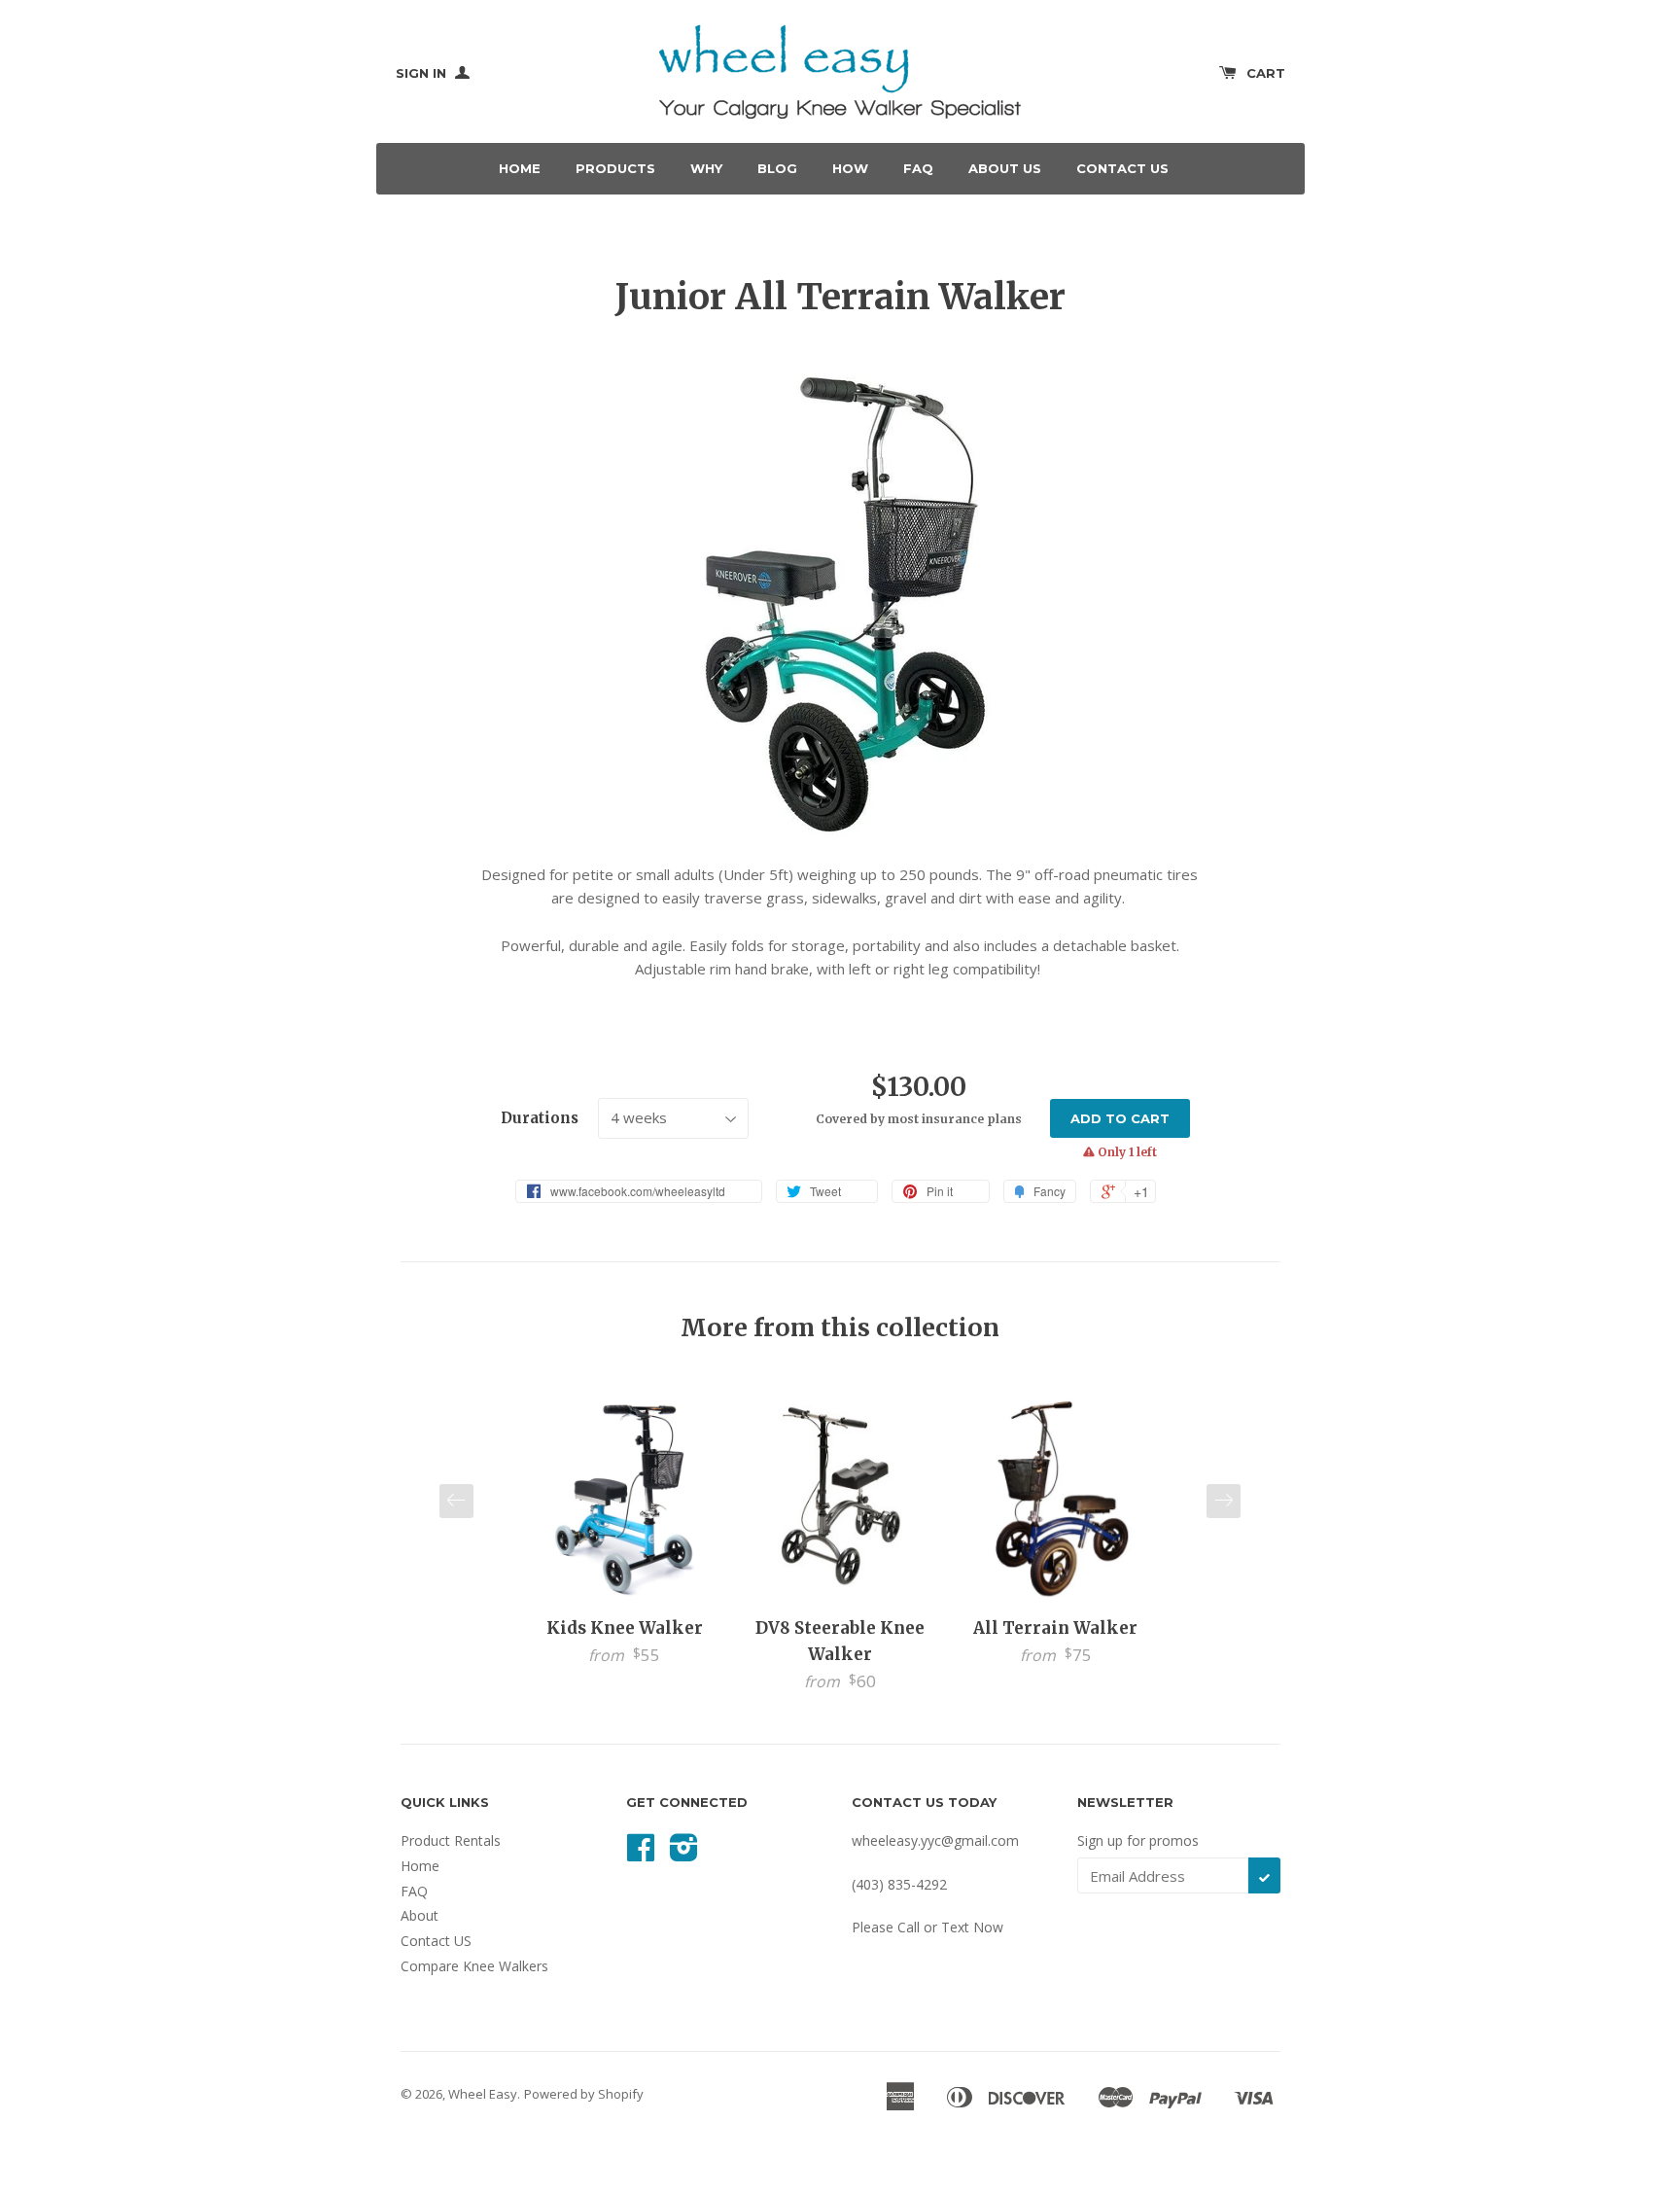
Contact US (436, 1941)
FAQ (918, 168)
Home (520, 168)
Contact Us (1122, 168)
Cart (1266, 73)
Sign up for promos (1138, 1840)
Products (615, 168)
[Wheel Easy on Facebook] (641, 1854)
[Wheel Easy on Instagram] (684, 1854)
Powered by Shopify (584, 2094)
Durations (540, 1118)
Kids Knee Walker (625, 1628)
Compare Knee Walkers (474, 1966)
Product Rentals (451, 1840)
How (850, 168)
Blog (777, 168)
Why (706, 168)
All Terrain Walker (1055, 1628)
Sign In (423, 73)
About (420, 1915)
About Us (1005, 168)
